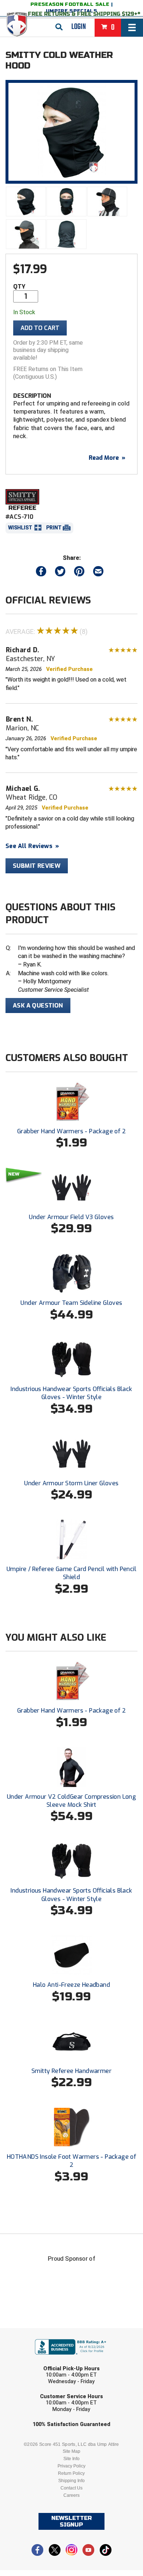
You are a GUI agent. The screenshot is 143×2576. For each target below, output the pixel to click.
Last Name (37, 2361)
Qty (19, 287)
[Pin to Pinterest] (79, 573)
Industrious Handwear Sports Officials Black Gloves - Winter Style (71, 1393)
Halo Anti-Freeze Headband (71, 1985)
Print (54, 528)
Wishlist (20, 528)
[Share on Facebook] (41, 573)
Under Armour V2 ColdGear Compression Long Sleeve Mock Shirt (71, 1801)
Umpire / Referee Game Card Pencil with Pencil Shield (71, 1573)
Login (79, 27)
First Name (38, 2333)
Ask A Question (38, 1006)
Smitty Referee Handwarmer (71, 2071)
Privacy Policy (71, 2466)
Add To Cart (40, 328)
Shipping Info (71, 2481)
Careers (71, 2495)
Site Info (71, 2459)
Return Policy (71, 2473)
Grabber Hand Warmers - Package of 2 (71, 1131)
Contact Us (71, 2488)
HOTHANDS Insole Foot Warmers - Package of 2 (71, 2161)
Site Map (71, 2451)
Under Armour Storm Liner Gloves (71, 1483)
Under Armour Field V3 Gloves (71, 1217)
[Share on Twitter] (60, 573)
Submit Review (37, 866)
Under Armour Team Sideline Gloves (71, 1303)
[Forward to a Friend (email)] (98, 573)
